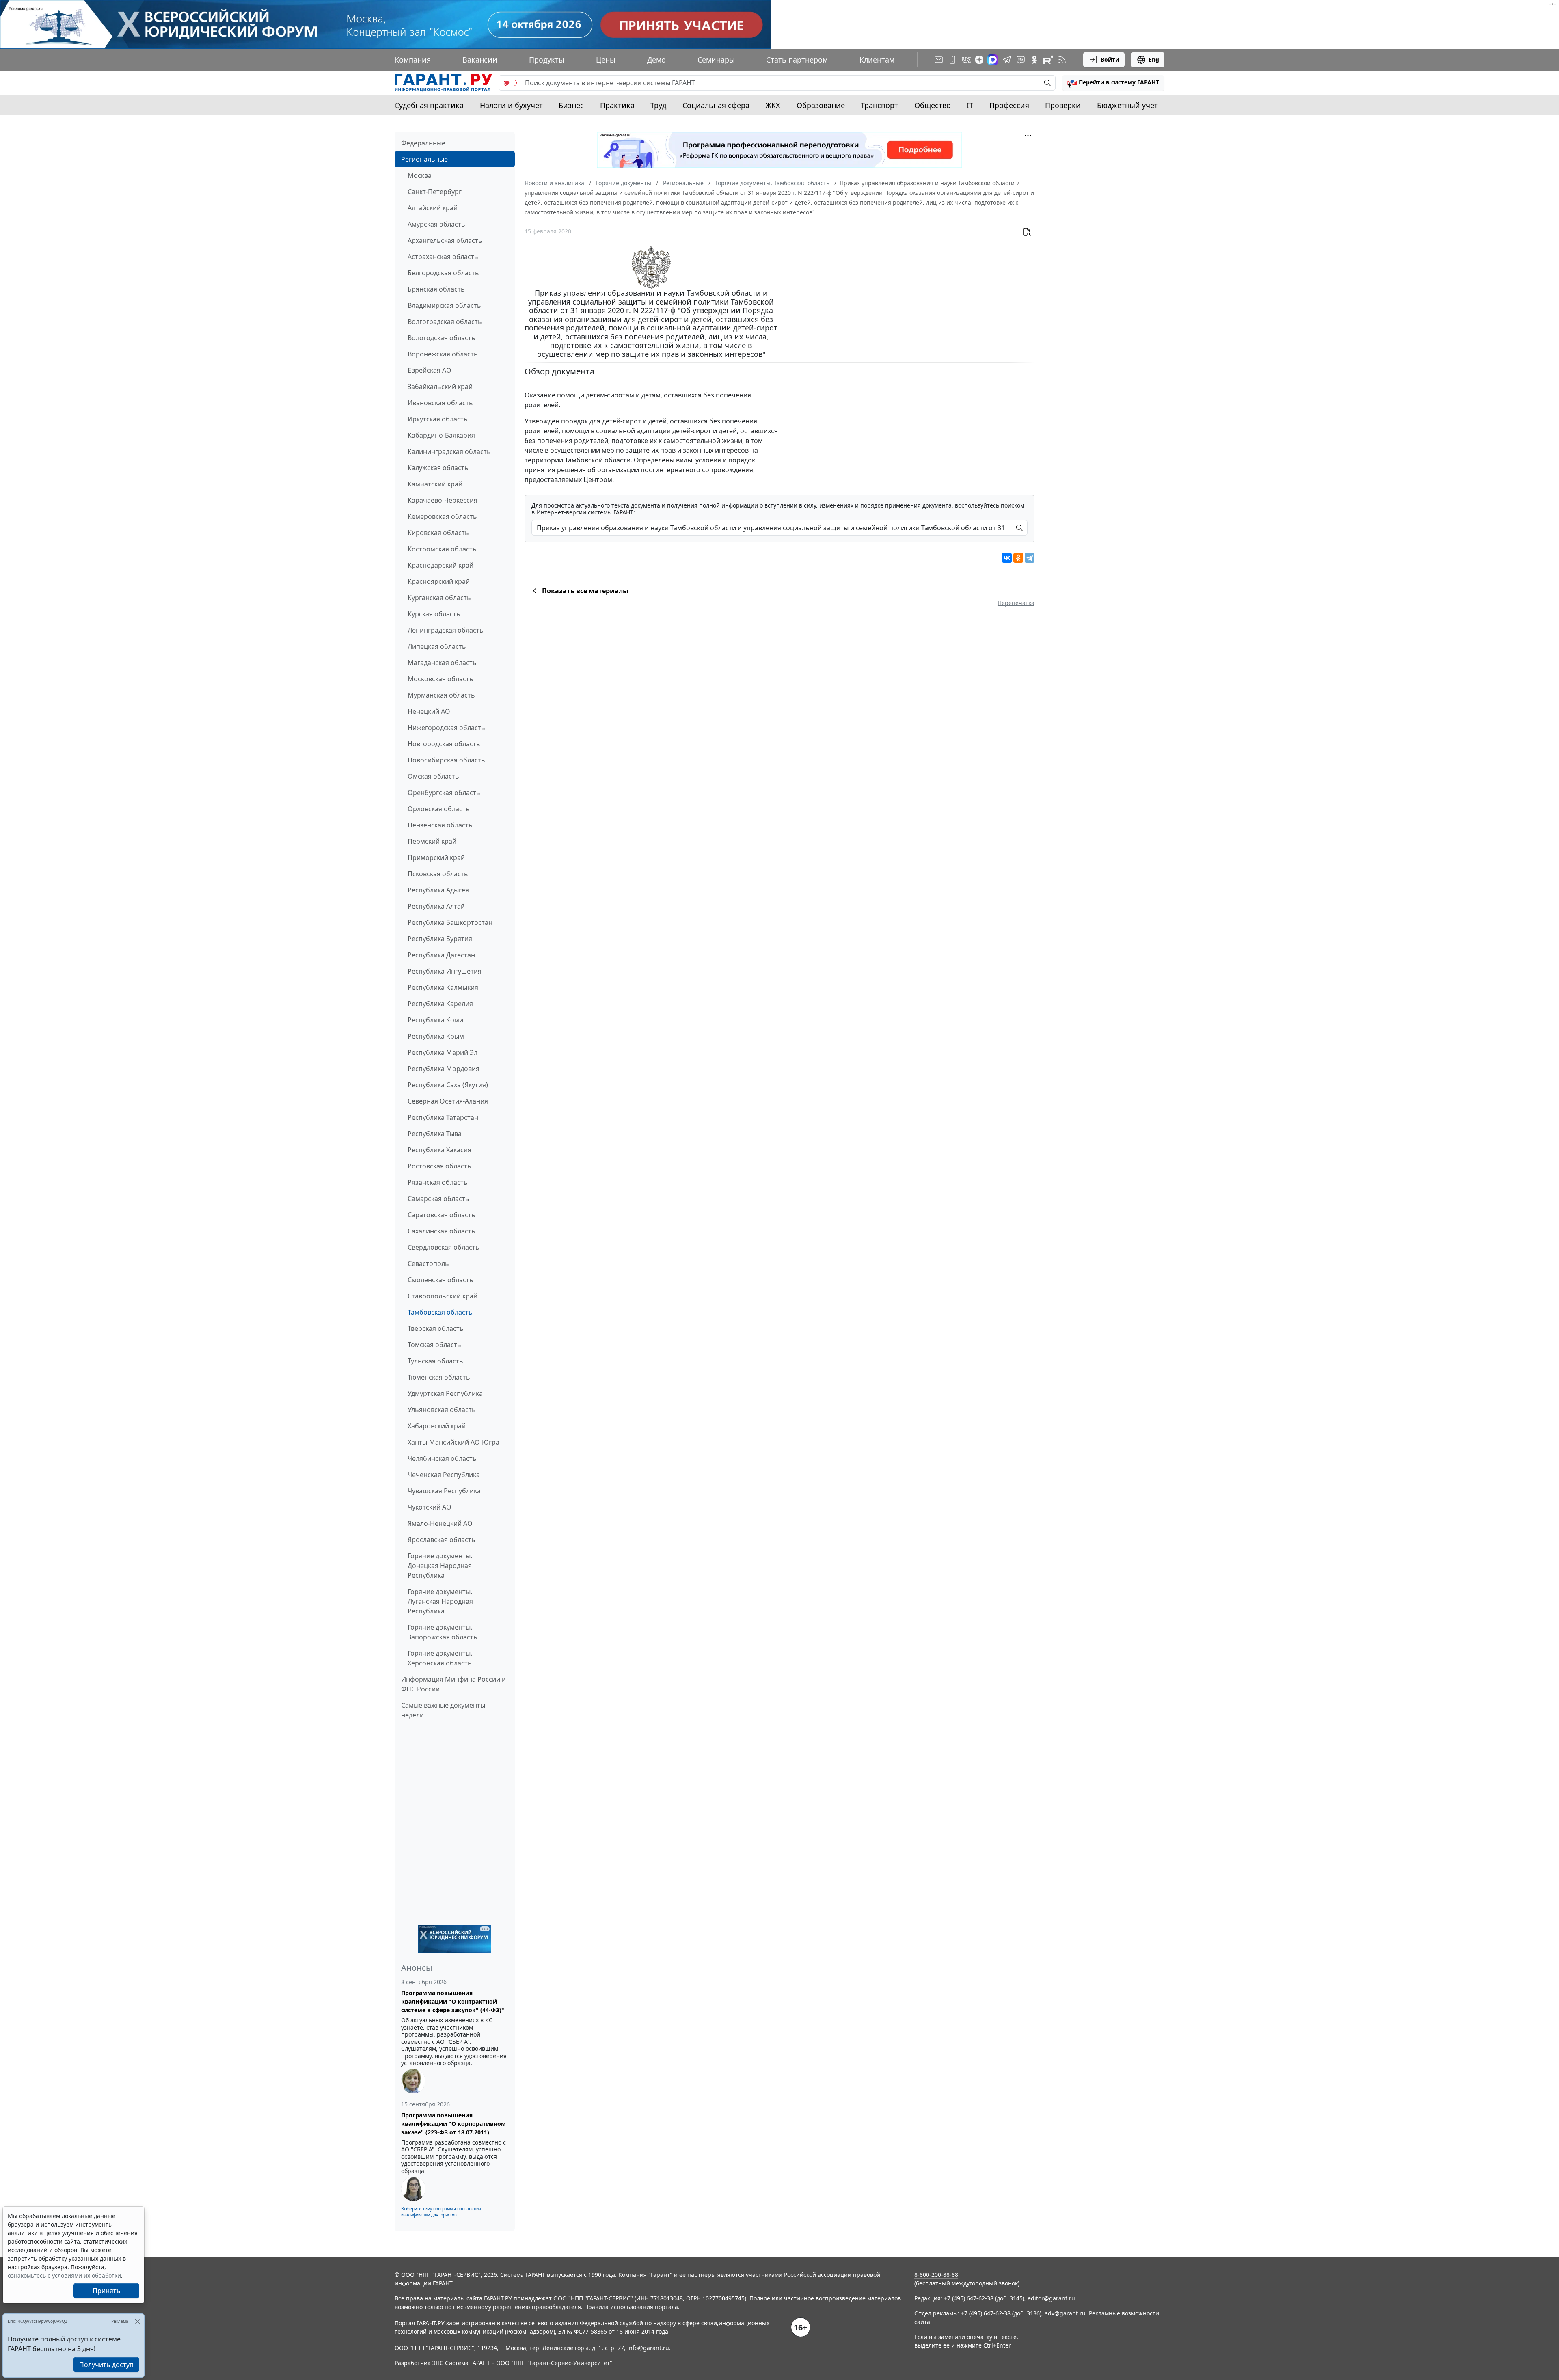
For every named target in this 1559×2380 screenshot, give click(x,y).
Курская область (434, 614)
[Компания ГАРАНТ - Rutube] (1048, 60)
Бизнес (571, 105)
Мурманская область (441, 695)
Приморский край (436, 857)
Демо (656, 60)
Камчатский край (435, 484)
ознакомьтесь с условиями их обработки (64, 2275)
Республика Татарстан (443, 1117)
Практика (617, 105)
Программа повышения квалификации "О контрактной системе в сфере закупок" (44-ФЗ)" (453, 2001)
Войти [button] (1110, 59)
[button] (1113, 83)
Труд (658, 105)
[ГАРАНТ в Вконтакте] (966, 60)
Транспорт (879, 105)
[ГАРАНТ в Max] (993, 60)
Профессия (1009, 105)
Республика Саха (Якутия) (448, 1085)
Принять (107, 2291)
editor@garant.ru (1051, 2298)
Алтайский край (433, 208)
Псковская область (438, 874)
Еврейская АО (430, 370)
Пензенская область (440, 825)
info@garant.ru (648, 2348)
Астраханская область (443, 257)
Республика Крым (436, 1036)
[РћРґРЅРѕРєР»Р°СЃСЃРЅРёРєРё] (1018, 558)
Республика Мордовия (444, 1069)
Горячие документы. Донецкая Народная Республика (440, 1566)
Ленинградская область (446, 630)
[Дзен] (979, 60)
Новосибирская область (446, 760)
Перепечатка (1016, 603)
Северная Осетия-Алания (448, 1101)
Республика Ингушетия (445, 971)
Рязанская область (438, 1182)
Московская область (440, 679)
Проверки (1063, 105)
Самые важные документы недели (443, 1710)
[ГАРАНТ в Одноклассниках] (1034, 60)
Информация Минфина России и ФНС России (453, 1684)
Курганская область (439, 598)
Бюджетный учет (1127, 105)
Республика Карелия (440, 1004)
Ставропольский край (443, 1296)
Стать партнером (797, 60)
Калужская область (438, 468)
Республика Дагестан (441, 955)
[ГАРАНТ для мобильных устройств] (952, 60)
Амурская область (436, 224)
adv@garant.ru (1065, 2313)
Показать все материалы (585, 591)
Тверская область (436, 1328)
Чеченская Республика (444, 1475)
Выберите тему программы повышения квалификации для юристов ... (441, 2212)
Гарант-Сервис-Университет (570, 2363)
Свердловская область (444, 1247)
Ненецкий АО (429, 711)
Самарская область (438, 1199)
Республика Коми (435, 1020)
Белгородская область (443, 273)
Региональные (424, 159)
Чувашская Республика (444, 1491)
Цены (606, 60)
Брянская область (436, 289)
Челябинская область (442, 1458)
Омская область (433, 776)
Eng (1154, 59)
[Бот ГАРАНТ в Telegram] (1021, 60)
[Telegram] (1030, 558)
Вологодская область (442, 338)
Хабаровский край (437, 1426)
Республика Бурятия (440, 939)
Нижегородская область (446, 728)
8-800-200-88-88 (936, 2275)
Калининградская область (449, 451)
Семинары (716, 60)
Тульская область (435, 1361)
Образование (821, 105)
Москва (420, 175)
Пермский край (432, 841)
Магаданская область (442, 663)
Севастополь (428, 1263)
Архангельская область (445, 240)
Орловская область (439, 809)
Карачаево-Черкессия (443, 500)
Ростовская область (439, 1166)
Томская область (434, 1345)
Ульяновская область (442, 1410)
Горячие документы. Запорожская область (443, 1632)
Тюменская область (439, 1377)
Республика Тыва (435, 1134)
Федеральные (423, 143)
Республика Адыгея (438, 890)
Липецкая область (437, 646)
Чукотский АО (430, 1507)
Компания (413, 60)
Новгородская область (444, 744)
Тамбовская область (440, 1312)
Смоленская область (440, 1280)
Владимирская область (444, 305)
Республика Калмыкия (443, 987)
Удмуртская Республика (445, 1393)
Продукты (547, 60)
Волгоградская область (445, 322)
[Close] (137, 2321)
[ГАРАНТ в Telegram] (1007, 60)
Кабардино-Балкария (441, 435)
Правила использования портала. (632, 2307)
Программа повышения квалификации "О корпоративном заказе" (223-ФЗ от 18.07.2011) (453, 2124)
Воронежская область (443, 354)
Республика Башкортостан (450, 922)
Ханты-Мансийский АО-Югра (453, 1442)
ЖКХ (773, 105)
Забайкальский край (440, 387)
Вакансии (480, 60)
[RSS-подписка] (1062, 60)
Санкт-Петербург (435, 192)
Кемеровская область (442, 516)
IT (970, 105)
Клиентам (877, 60)
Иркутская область (438, 419)
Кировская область (438, 533)
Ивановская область (440, 403)
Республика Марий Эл (443, 1052)
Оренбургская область (444, 793)
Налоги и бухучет (511, 105)
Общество (933, 105)
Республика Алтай (436, 906)
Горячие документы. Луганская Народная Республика (440, 1601)
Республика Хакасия (439, 1150)
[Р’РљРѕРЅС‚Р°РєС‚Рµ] (1007, 558)
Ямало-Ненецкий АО (440, 1523)
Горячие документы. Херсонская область (440, 1658)
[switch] (510, 83)
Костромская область (442, 549)
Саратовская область (442, 1215)
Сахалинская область (442, 1231)
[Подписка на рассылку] (939, 60)
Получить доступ (106, 2365)
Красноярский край (439, 581)
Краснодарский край (440, 565)
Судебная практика (429, 105)
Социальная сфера (716, 105)
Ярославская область (442, 1540)
